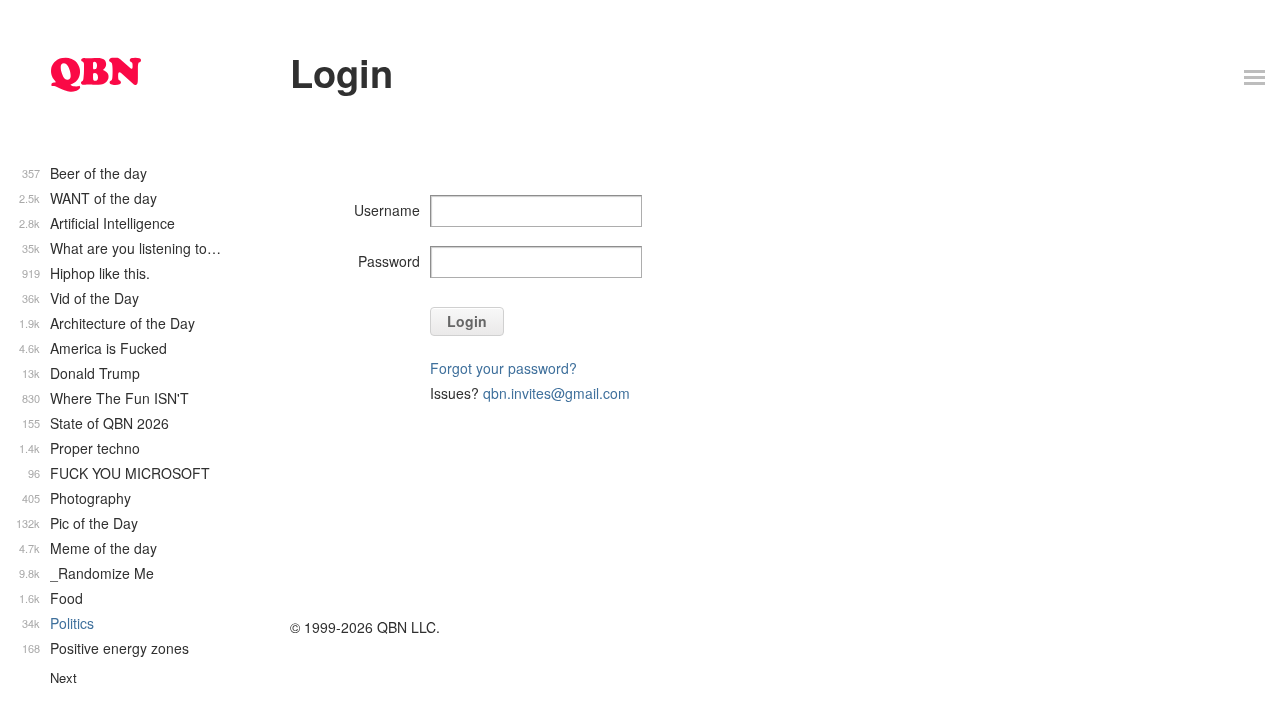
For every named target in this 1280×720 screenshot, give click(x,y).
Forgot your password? (503, 368)
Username (387, 210)
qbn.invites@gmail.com (556, 393)
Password (389, 261)
